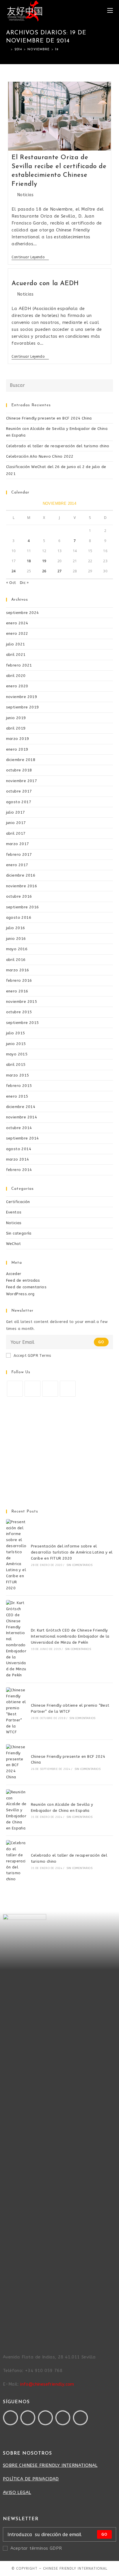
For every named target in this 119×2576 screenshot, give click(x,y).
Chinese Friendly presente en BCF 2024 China (49, 418)
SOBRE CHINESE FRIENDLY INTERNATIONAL (50, 2465)
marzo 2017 (18, 844)
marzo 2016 (18, 970)
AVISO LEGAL (17, 2493)
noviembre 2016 (22, 886)
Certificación (18, 1202)
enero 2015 (17, 1096)
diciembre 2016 (21, 875)
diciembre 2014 (21, 1107)
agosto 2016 (19, 917)
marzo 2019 (18, 739)
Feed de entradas (23, 1280)
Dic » (24, 583)
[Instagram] (50, 1389)
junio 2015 (16, 1044)
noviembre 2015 (22, 1002)
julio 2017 (16, 812)
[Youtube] (45, 2418)
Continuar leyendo (30, 257)
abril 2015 (16, 1065)
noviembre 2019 (22, 697)
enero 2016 (17, 991)
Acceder (14, 1274)
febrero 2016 (19, 980)
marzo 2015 (18, 1075)
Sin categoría (19, 1233)
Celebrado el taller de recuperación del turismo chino (58, 446)
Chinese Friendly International (75, 2568)
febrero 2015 (19, 1086)
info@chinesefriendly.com (47, 2384)
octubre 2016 (19, 896)
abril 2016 (16, 960)
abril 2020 (16, 676)
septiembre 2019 (23, 707)
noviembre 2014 (22, 1117)
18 (29, 561)
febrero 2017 (19, 854)
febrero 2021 (19, 665)
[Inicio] (8, 50)
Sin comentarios (79, 1565)
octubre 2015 (19, 1012)
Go (101, 1342)
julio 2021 (16, 644)
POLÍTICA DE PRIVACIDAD (31, 2479)
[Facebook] (32, 1389)
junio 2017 (16, 823)
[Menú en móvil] (110, 11)
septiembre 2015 (23, 1023)
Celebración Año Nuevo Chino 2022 (40, 456)
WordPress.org (20, 1294)
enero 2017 (17, 865)
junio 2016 (16, 939)
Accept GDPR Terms (32, 1355)
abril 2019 (16, 728)
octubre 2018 (19, 770)
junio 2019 (16, 718)
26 (44, 571)
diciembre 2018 (21, 760)
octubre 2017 (19, 791)
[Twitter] (15, 1389)
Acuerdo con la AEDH (45, 284)
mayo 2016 (17, 949)
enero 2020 (17, 686)
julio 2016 (16, 928)
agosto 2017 (19, 802)
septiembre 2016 (23, 907)
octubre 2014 (19, 1128)
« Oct (11, 583)
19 (44, 561)
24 (14, 571)
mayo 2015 (17, 1054)
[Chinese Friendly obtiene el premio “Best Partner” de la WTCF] (16, 1711)
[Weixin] (63, 2418)
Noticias (25, 195)
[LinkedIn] (68, 1389)
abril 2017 (16, 833)
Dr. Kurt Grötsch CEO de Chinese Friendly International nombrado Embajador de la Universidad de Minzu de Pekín (70, 1636)
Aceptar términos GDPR (36, 2548)
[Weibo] (80, 2418)
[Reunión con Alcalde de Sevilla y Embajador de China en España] (16, 1810)
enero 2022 (17, 633)
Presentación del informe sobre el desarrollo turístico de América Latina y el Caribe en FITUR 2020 (72, 1552)
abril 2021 (16, 655)
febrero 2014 (19, 1170)
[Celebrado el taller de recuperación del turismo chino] (16, 1861)
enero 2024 (17, 623)
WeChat (13, 1244)
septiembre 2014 (23, 1138)
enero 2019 (17, 749)
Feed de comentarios (26, 1287)
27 (60, 571)
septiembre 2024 (23, 613)
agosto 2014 (19, 1149)
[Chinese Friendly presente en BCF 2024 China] (16, 1762)
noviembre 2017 (22, 781)
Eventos (14, 1212)
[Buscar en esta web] (60, 385)
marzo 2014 (18, 1159)
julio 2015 (16, 1033)
